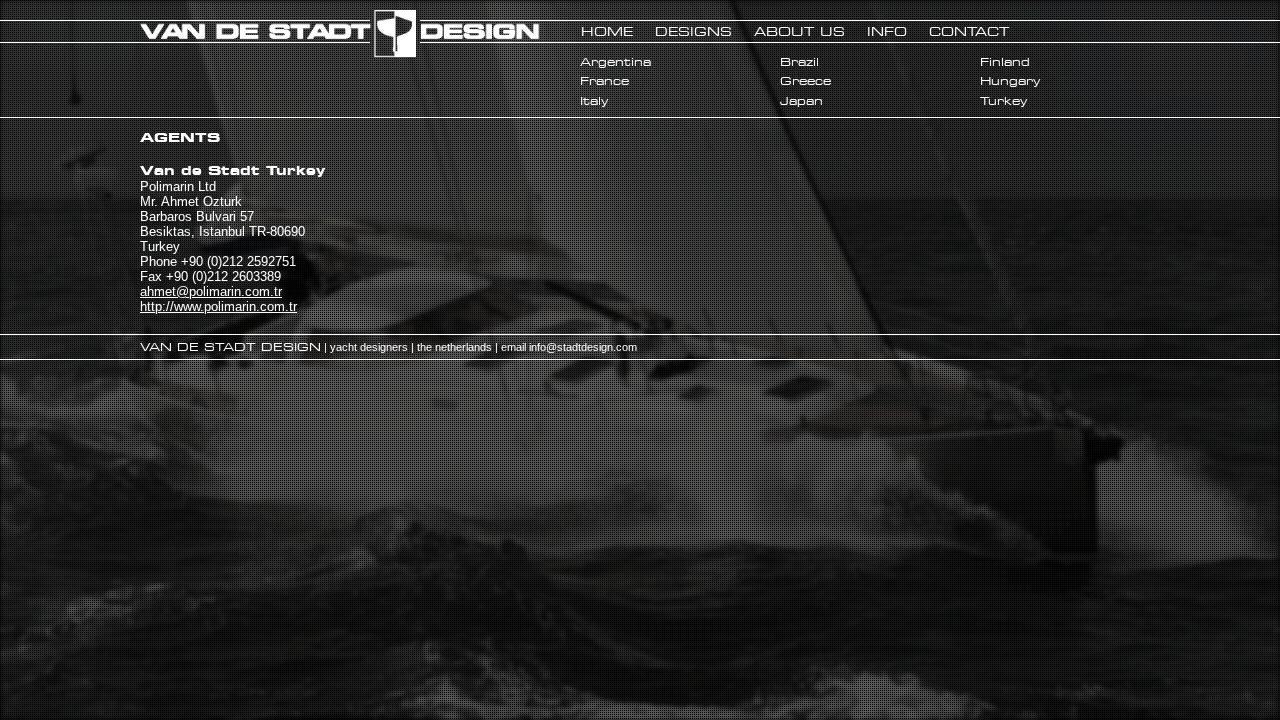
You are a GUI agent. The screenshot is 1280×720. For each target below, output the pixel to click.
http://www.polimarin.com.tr (218, 306)
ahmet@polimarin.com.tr (211, 291)
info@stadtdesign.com (583, 347)
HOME (607, 31)
